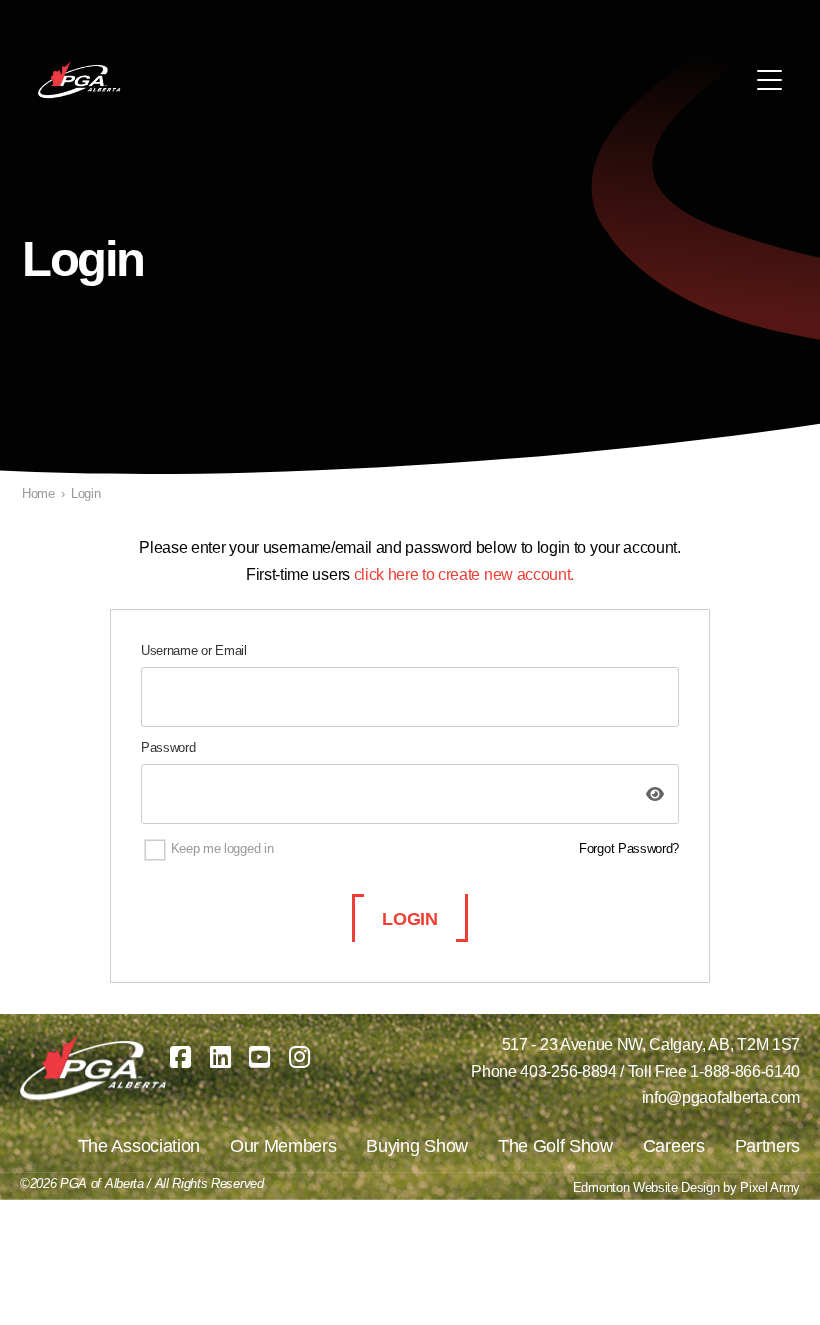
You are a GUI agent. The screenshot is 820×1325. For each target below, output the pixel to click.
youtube (260, 1057)
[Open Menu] (769, 80)
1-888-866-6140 (745, 1071)
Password (168, 747)
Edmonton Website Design (646, 1187)
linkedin (220, 1057)
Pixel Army (770, 1187)
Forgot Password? (629, 848)
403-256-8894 (568, 1071)
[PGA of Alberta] (80, 80)
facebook (180, 1057)
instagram (299, 1057)
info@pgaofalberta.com (721, 1097)
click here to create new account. (464, 574)
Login (409, 919)
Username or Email (194, 650)
